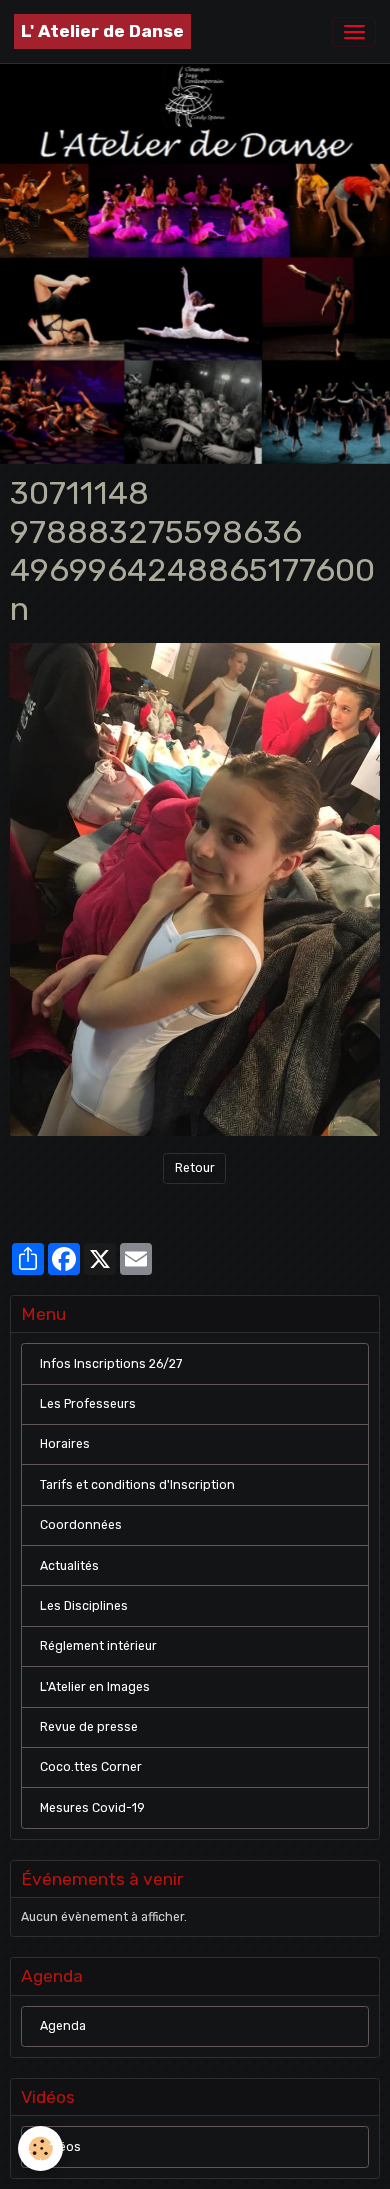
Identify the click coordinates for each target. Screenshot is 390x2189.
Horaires (65, 1444)
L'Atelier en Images (95, 1687)
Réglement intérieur (98, 1646)
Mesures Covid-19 (92, 1808)
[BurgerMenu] (354, 32)
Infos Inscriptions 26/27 (111, 1364)
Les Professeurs (88, 1404)
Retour (195, 1168)
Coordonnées (81, 1525)
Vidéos (60, 2147)
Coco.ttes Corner (91, 1767)
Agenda (63, 2026)
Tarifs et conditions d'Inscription (137, 1485)
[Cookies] (40, 2148)
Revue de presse (89, 1727)
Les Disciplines (84, 1606)
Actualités (69, 1566)
